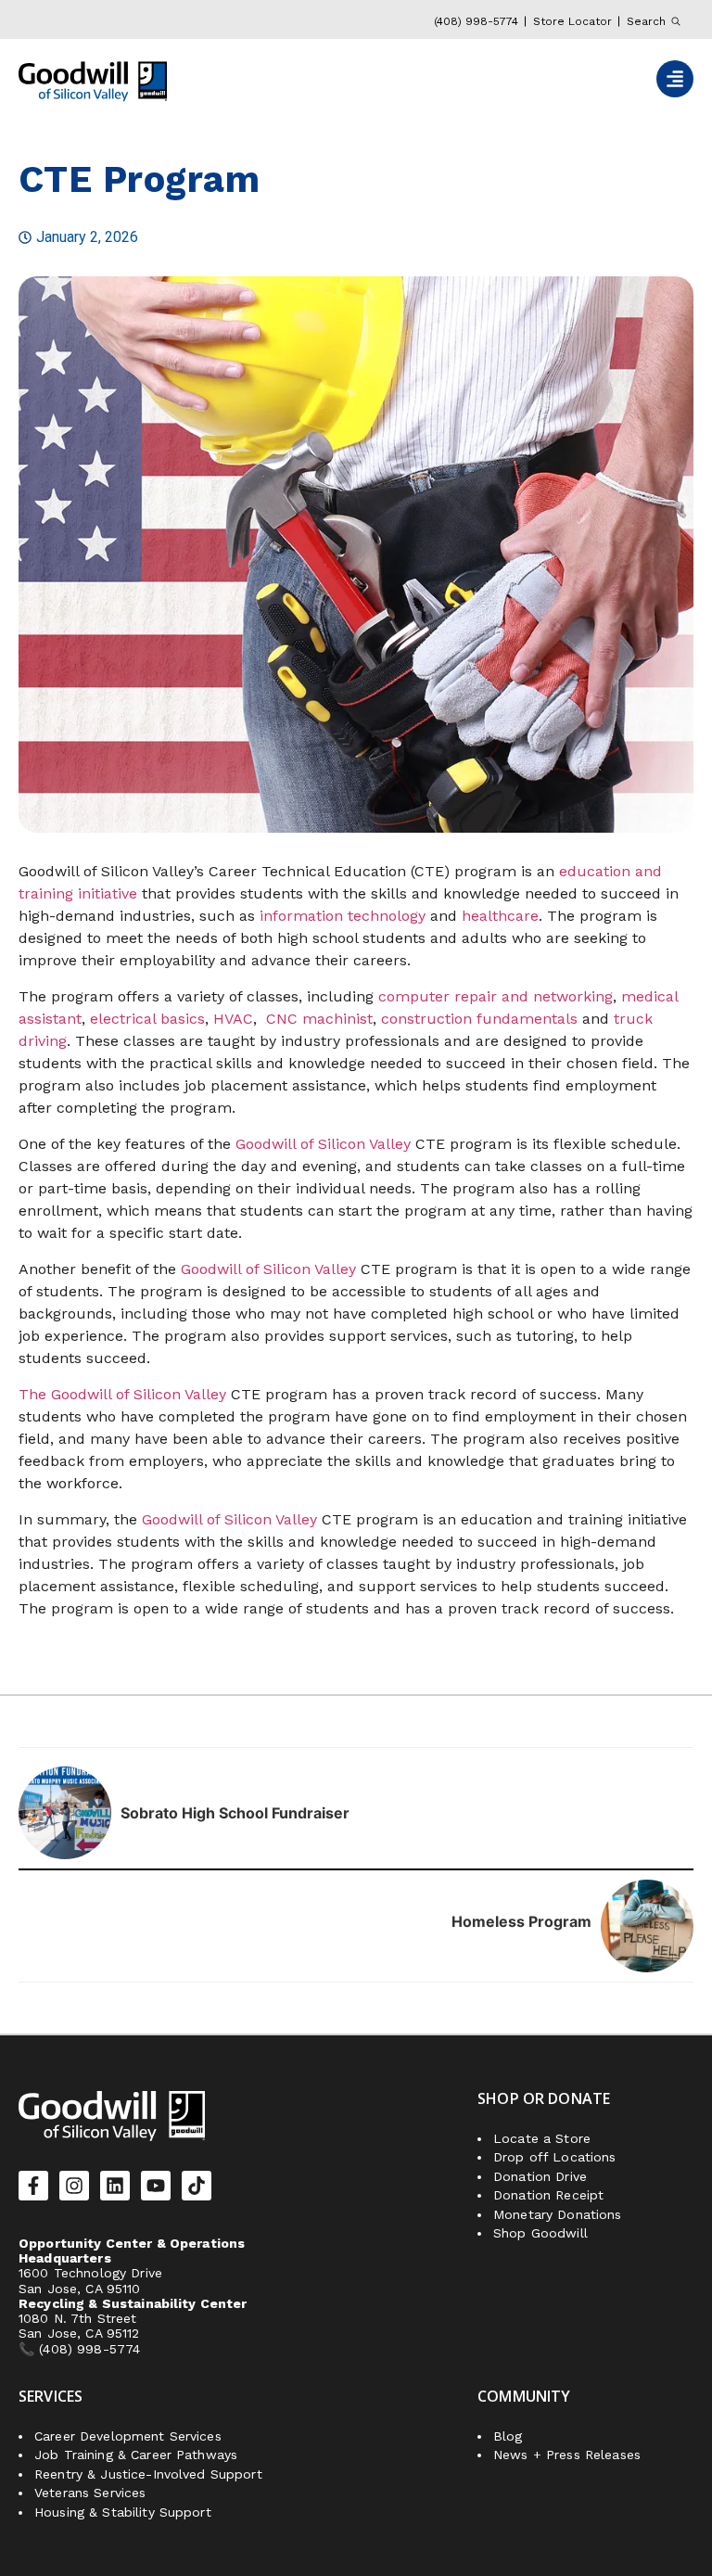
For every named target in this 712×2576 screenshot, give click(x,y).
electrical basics (147, 1019)
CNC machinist (319, 1019)
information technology (343, 916)
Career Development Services (128, 2436)
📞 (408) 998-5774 (82, 2349)
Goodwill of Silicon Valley (323, 1144)
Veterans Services (90, 2493)
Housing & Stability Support (123, 2512)
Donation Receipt (548, 2195)
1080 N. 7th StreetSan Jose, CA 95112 (79, 2326)
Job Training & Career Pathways (136, 2455)
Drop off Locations (555, 2157)
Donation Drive (540, 2176)
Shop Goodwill (540, 2233)
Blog (508, 2436)
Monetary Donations (558, 2214)
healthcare (500, 916)
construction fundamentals (479, 1019)
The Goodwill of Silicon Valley (122, 1394)
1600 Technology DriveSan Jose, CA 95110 (90, 2280)
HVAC (233, 1019)
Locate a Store (542, 2138)
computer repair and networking (496, 996)
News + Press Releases (567, 2455)
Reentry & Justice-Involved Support (148, 2474)
